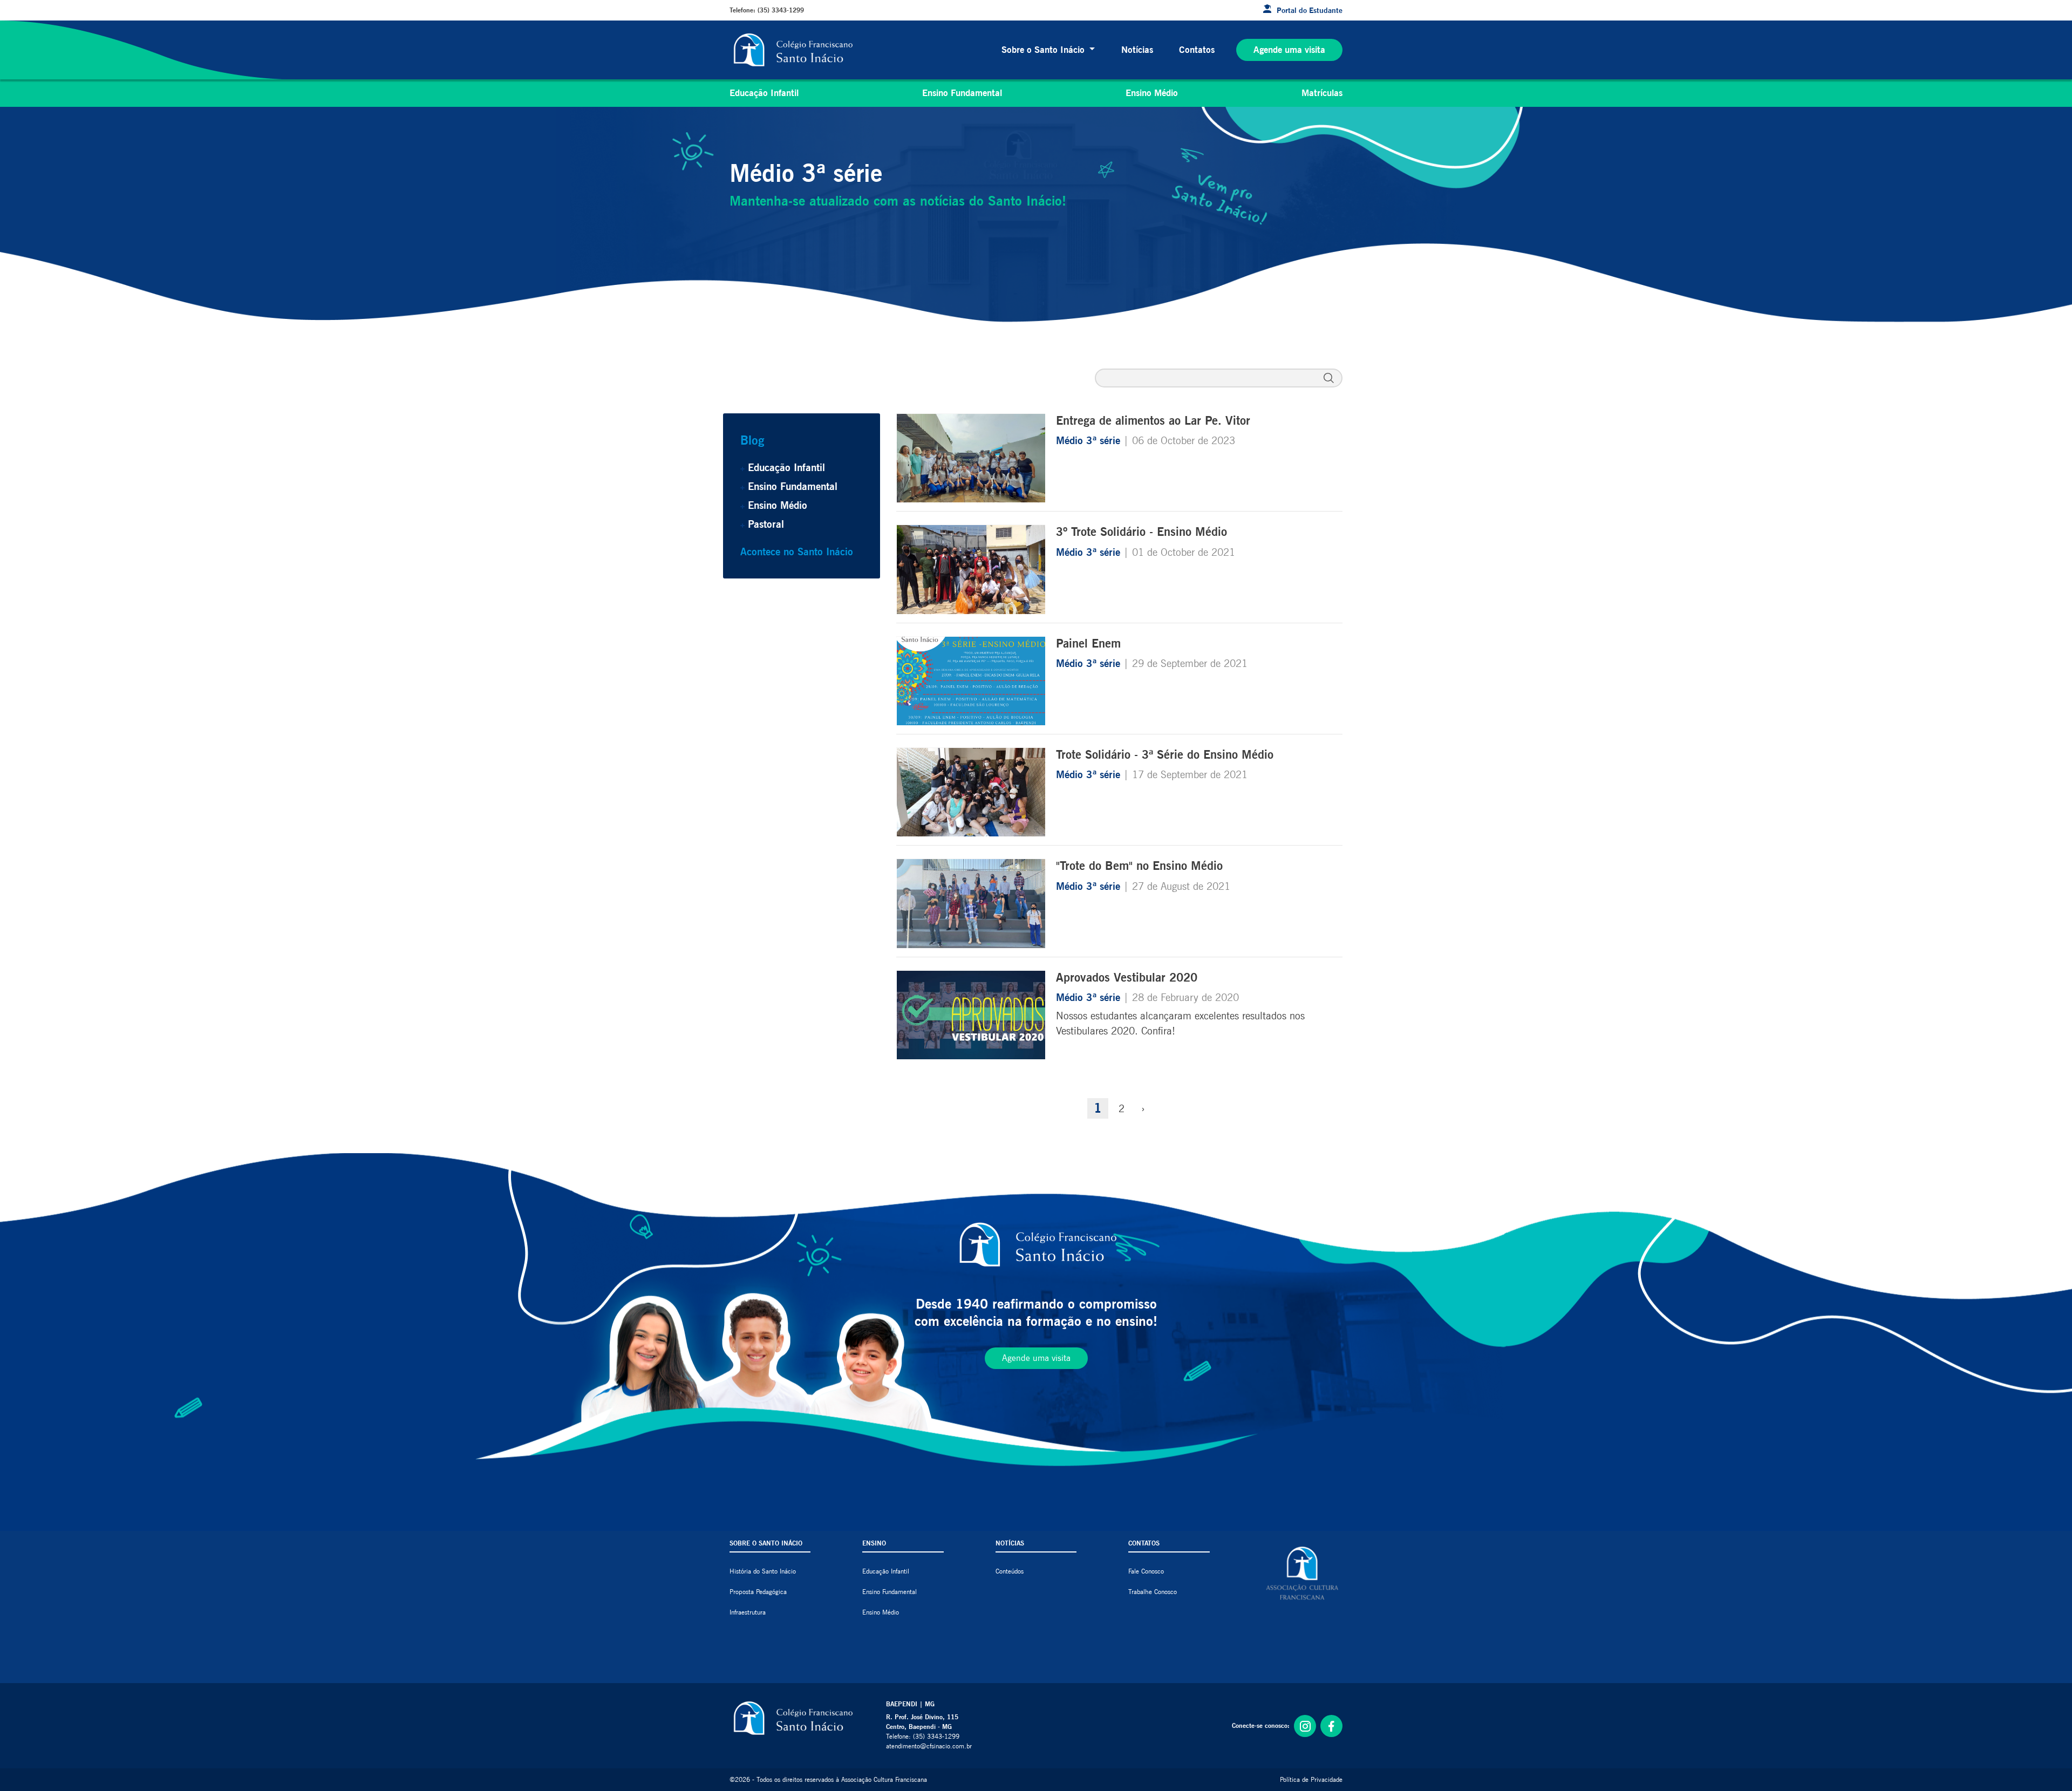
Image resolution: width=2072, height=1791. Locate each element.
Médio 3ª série (1090, 440)
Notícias (1137, 50)
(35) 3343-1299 (781, 10)
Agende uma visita (1289, 50)
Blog (752, 440)
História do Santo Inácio (763, 1571)
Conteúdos (1010, 1571)
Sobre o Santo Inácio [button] (1044, 50)
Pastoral (766, 524)
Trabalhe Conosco (1153, 1592)
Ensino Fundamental (962, 93)
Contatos (1197, 50)
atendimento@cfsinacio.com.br (929, 1746)
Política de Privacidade (1311, 1779)
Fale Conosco (1146, 1571)
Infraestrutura (748, 1612)
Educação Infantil (764, 93)
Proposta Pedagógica (758, 1592)
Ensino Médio (1152, 93)
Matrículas (1322, 93)
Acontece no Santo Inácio (797, 551)
